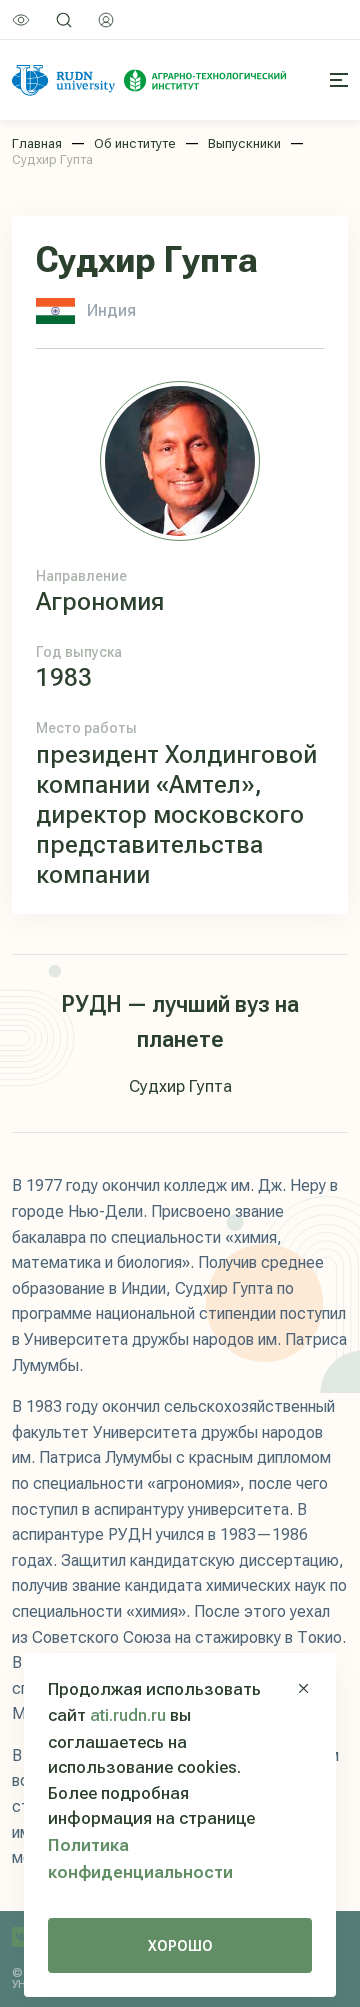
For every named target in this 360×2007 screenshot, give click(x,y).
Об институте (135, 143)
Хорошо (180, 1946)
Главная (37, 143)
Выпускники (244, 143)
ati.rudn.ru (128, 1715)
